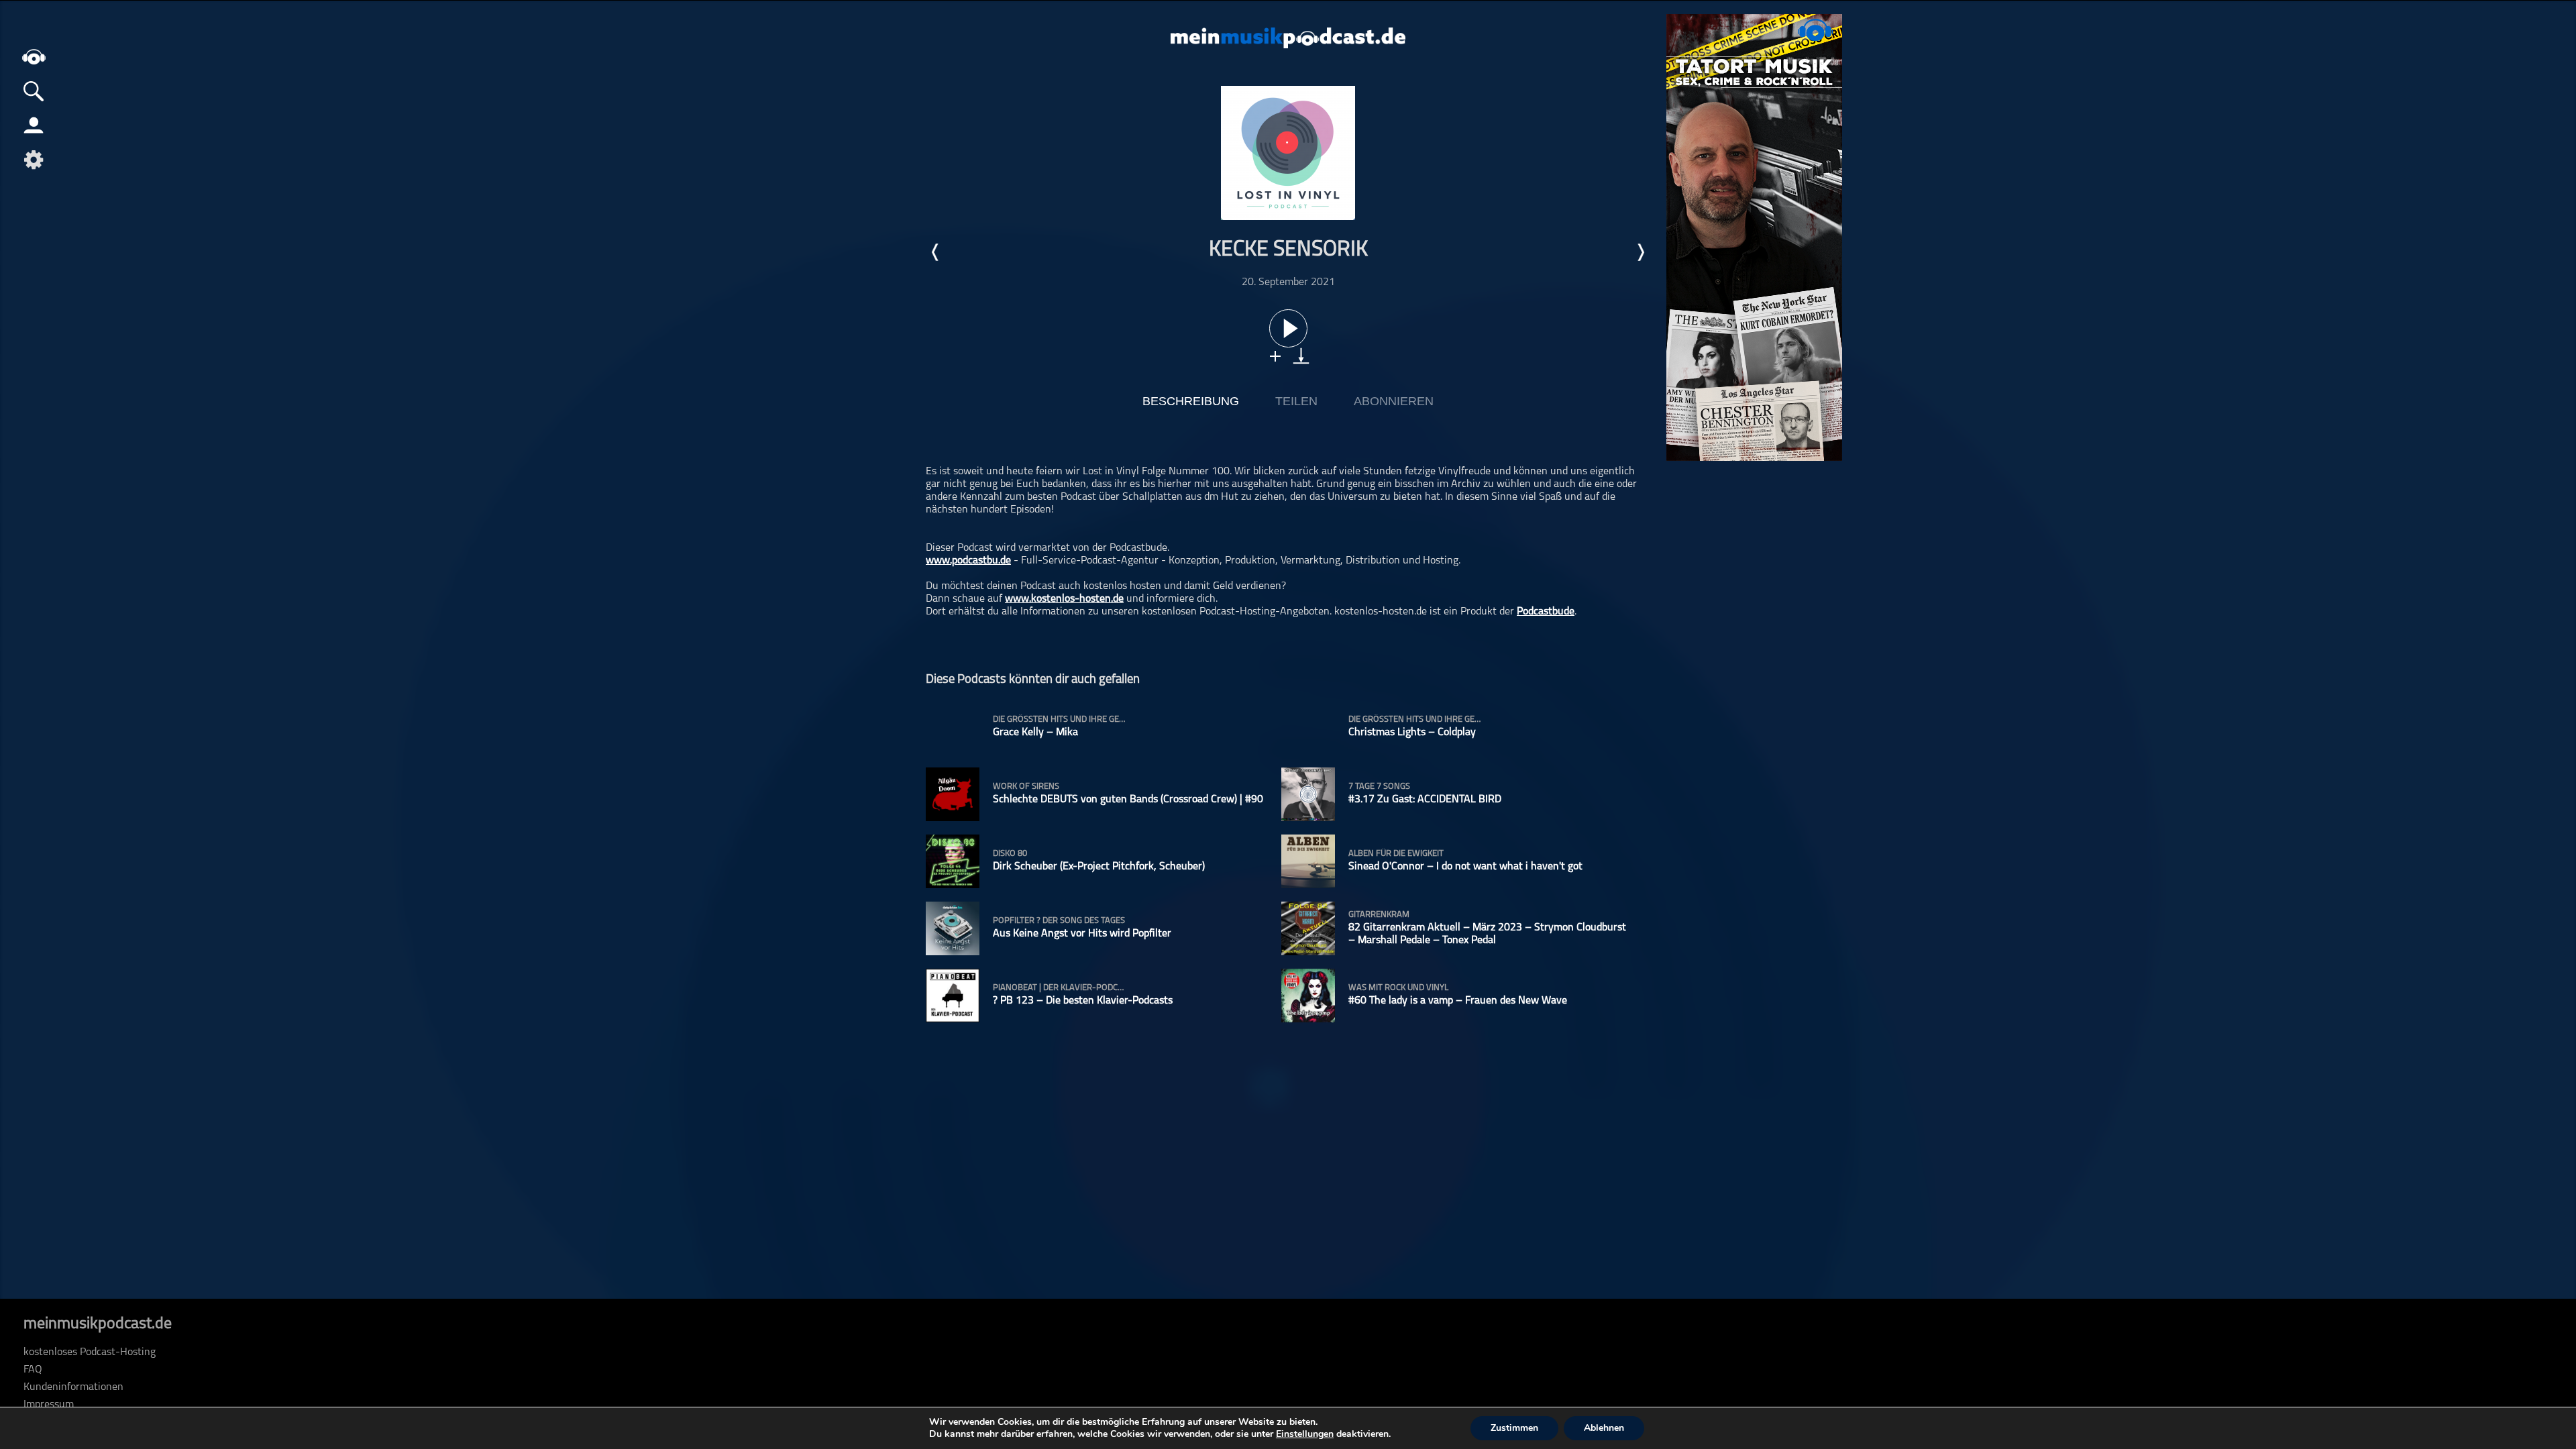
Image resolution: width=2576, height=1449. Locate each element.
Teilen (1296, 401)
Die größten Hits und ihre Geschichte (1060, 719)
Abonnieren (1394, 401)
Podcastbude (1546, 612)
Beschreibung (1191, 401)
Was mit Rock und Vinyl (1398, 988)
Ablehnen (1604, 1428)
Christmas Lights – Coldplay (1412, 733)
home (34, 57)
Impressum (49, 1405)
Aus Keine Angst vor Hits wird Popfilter (1082, 934)
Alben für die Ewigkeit (1396, 854)
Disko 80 (1010, 854)
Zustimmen (1514, 1428)
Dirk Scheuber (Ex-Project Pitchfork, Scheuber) (1099, 867)
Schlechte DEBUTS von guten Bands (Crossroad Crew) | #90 (1128, 800)
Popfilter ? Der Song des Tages (1059, 921)
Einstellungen (1305, 1434)
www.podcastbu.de (968, 561)
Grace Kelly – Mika (1035, 733)
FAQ (33, 1370)
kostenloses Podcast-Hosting (90, 1352)
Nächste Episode (1640, 252)
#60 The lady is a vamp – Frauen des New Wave (1458, 1001)
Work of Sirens (1026, 787)
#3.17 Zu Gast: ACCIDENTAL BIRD (1425, 800)
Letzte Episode (936, 252)
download (1301, 356)
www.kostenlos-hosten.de (1064, 599)
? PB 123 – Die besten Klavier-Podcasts (1083, 1001)
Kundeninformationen (73, 1387)
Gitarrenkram (1379, 915)
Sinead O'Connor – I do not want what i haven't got (1465, 867)
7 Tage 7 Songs (1379, 787)
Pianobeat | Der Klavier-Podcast (1060, 988)
